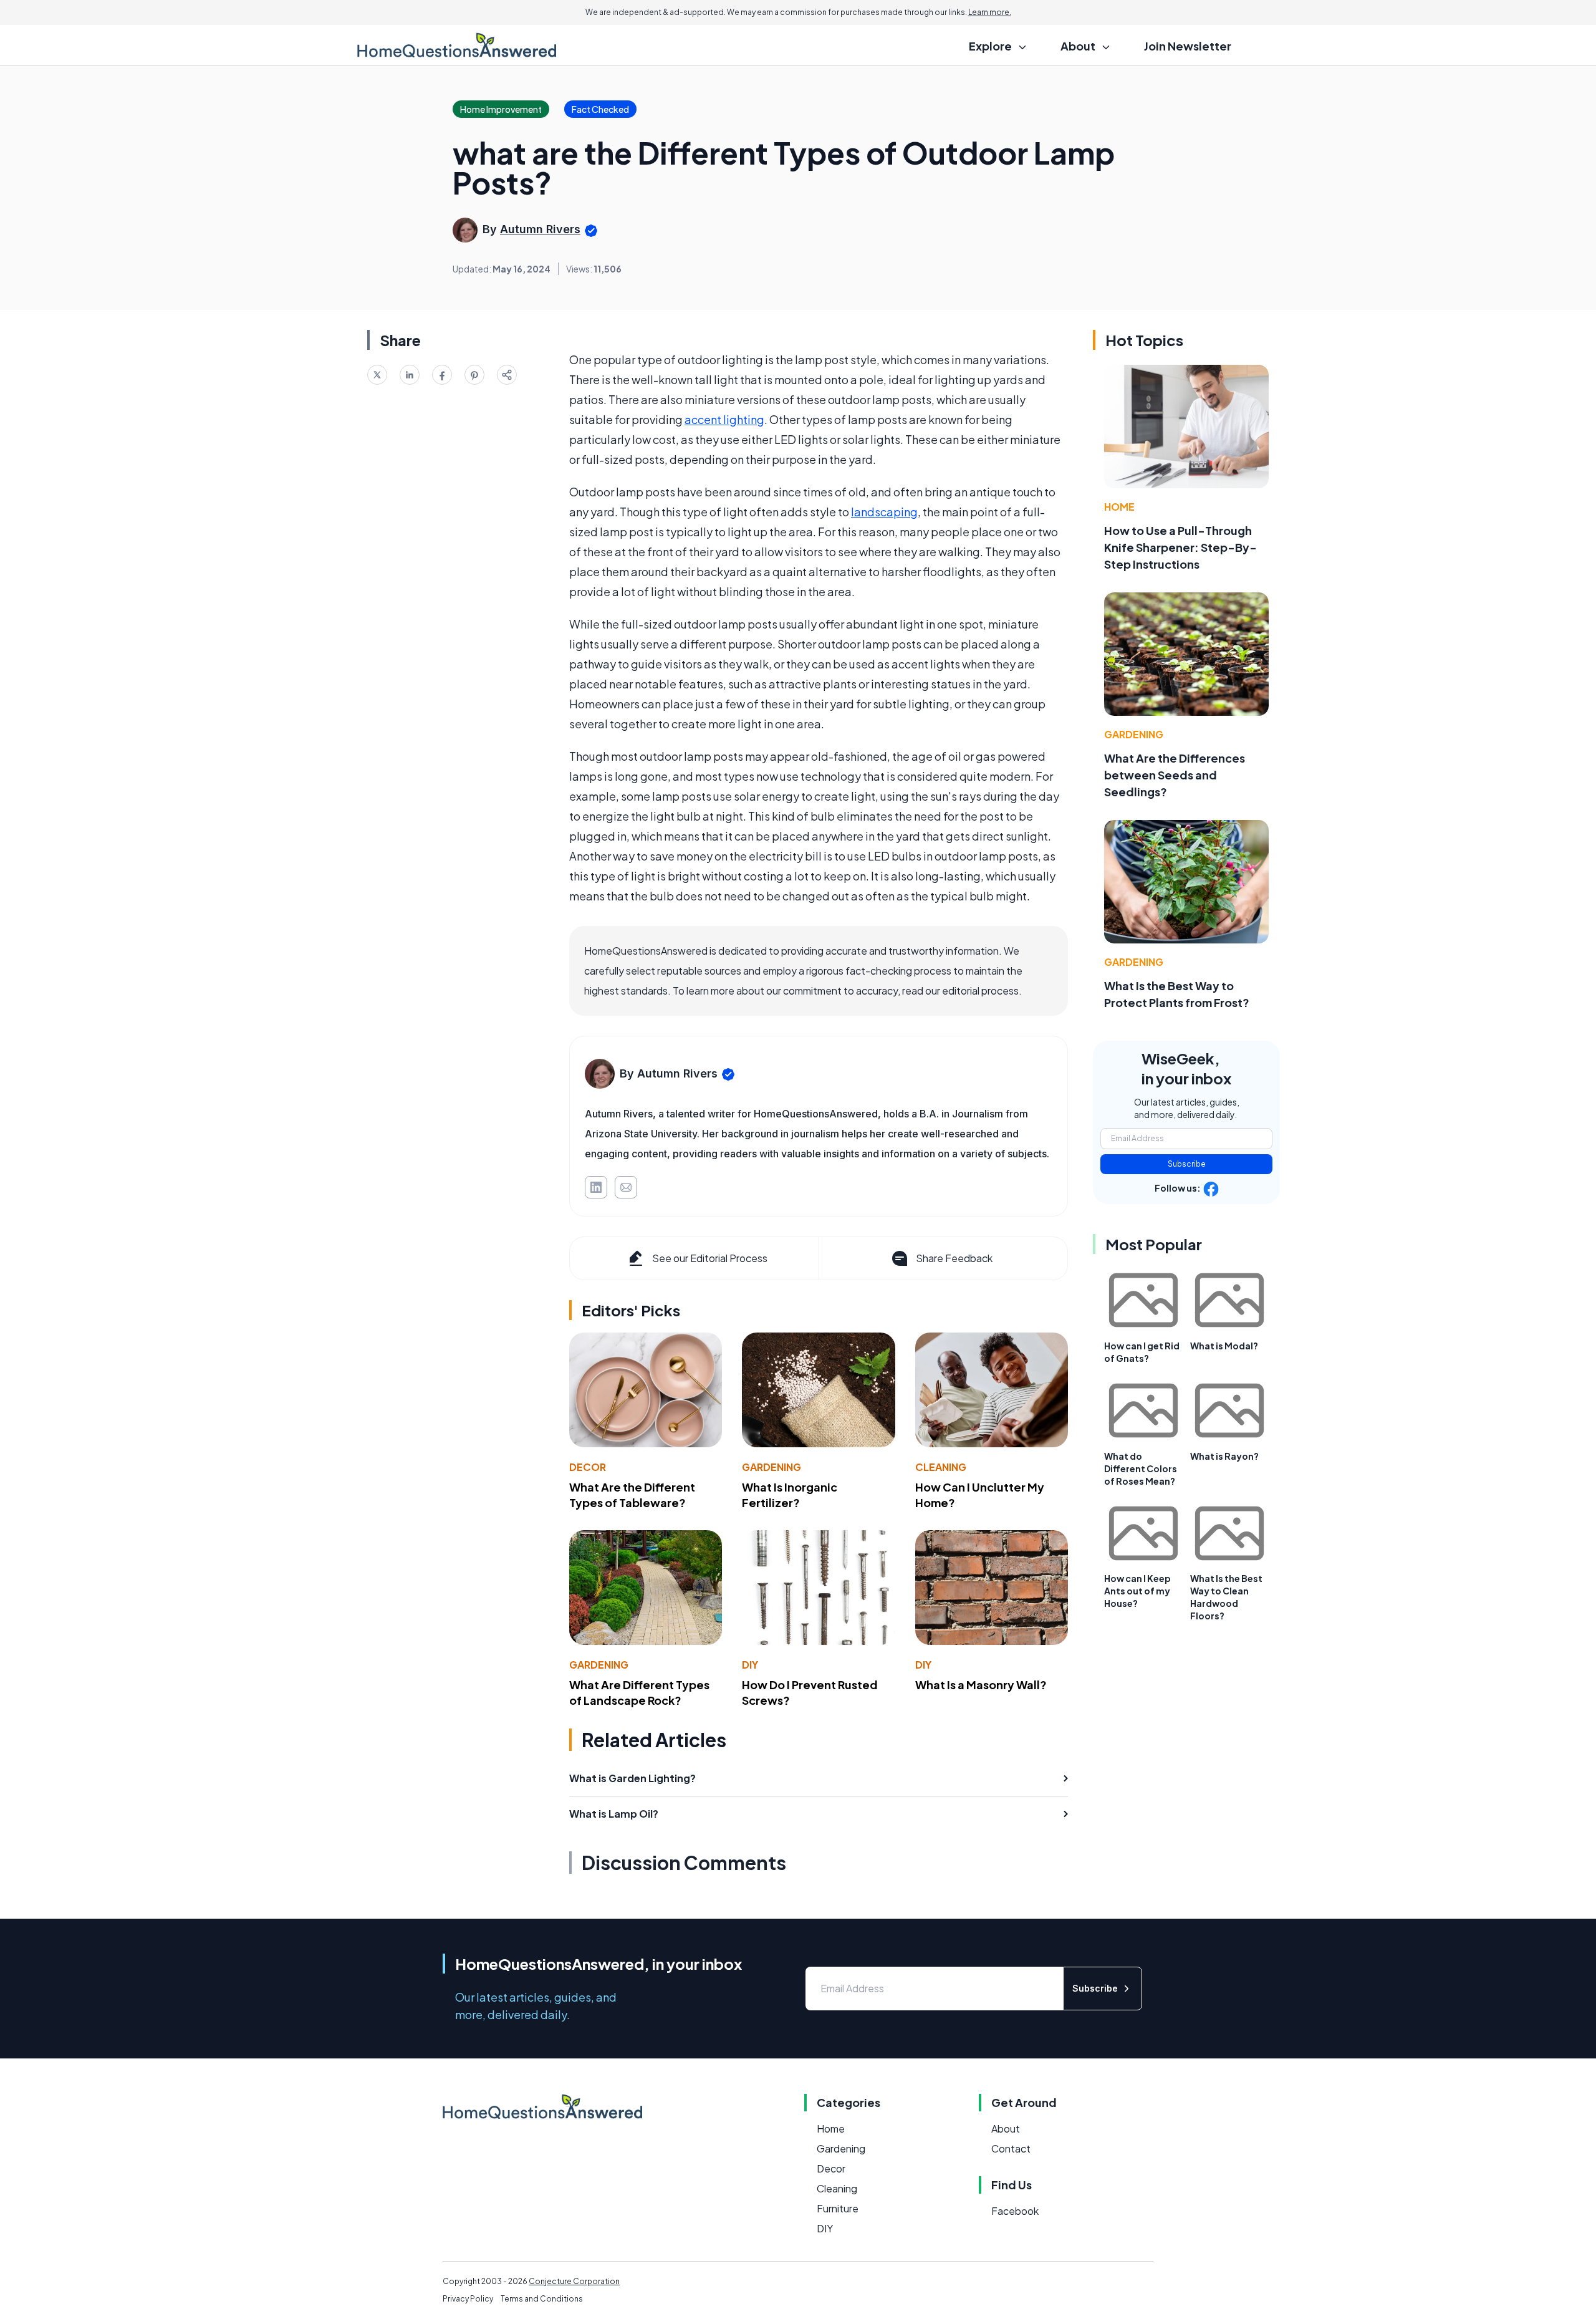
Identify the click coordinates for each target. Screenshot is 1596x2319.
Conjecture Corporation (574, 2281)
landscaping (884, 512)
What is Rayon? (1224, 1456)
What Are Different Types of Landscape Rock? (639, 1692)
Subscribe (1187, 1164)
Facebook (1015, 2211)
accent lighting (724, 419)
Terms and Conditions (542, 2299)
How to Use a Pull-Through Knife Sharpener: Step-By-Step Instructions (1180, 547)
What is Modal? (1224, 1346)
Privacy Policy (468, 2299)
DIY (750, 1665)
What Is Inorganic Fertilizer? (790, 1495)
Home (1119, 507)
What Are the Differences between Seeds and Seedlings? (1175, 775)
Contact (1011, 2148)
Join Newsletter (1188, 46)
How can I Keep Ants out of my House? (1137, 1591)
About (1006, 2129)
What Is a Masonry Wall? (981, 1685)
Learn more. (990, 12)
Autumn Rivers (540, 229)
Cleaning (941, 1467)
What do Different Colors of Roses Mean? (1141, 1468)
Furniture (838, 2208)
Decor (588, 1467)
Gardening (772, 1467)
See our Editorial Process (710, 1258)
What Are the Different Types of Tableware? (632, 1495)
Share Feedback (954, 1258)
